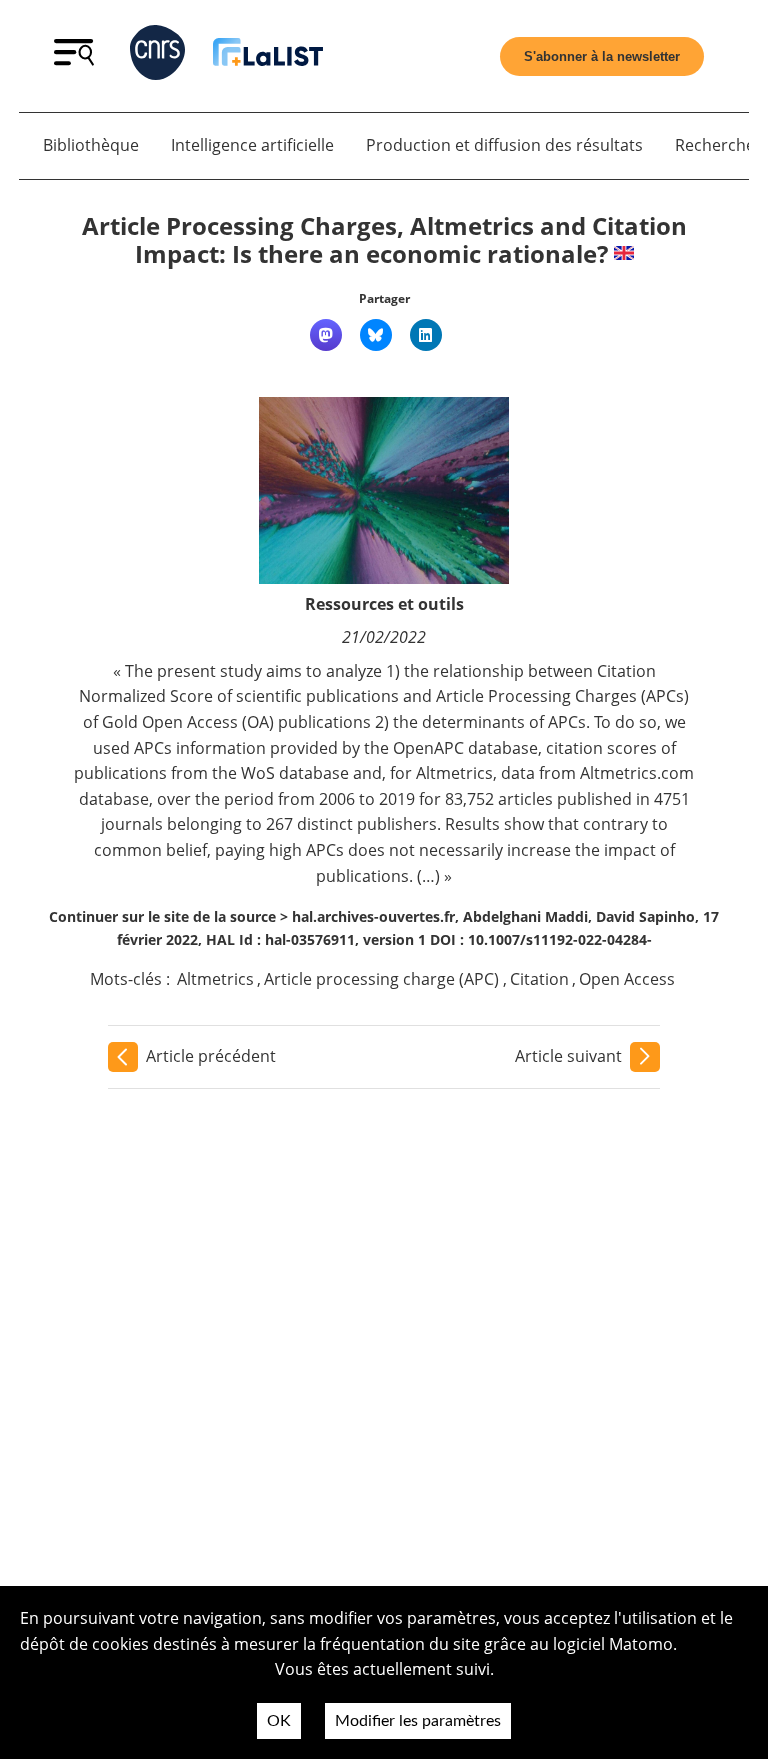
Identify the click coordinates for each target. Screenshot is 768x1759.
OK (279, 1721)
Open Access (627, 979)
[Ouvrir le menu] (74, 60)
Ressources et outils (384, 604)
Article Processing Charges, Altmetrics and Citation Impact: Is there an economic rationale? (384, 240)
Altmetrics (215, 979)
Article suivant (568, 1056)
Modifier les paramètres (418, 1721)
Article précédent (211, 1056)
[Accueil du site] (268, 55)
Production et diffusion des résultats (504, 145)
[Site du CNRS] (157, 56)
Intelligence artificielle (252, 145)
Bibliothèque (91, 145)
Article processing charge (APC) (381, 979)
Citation (539, 979)
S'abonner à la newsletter (602, 56)
